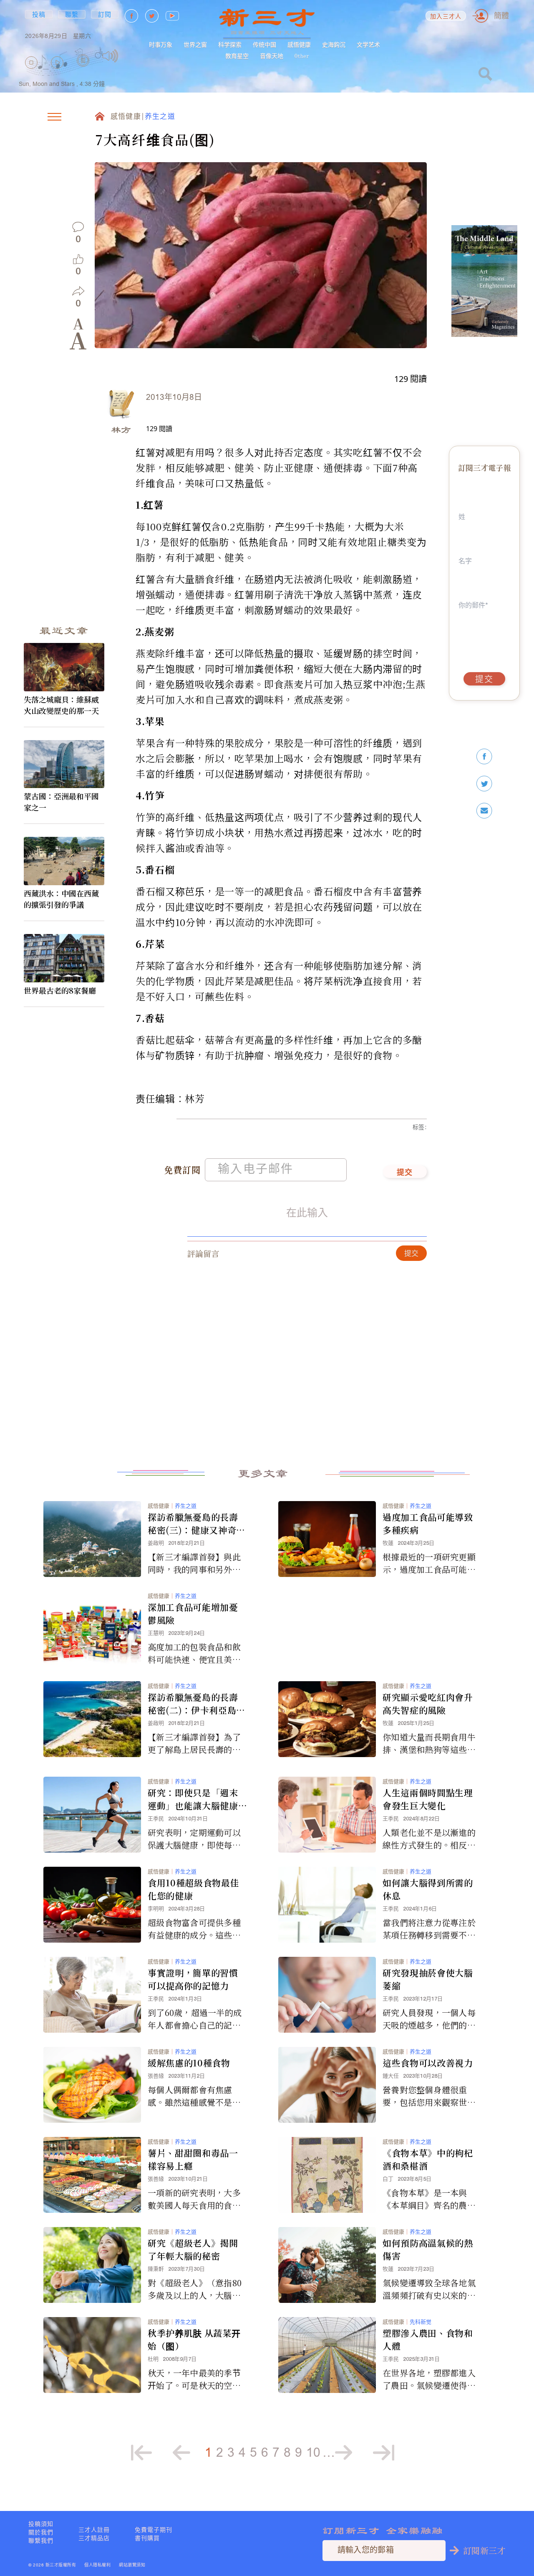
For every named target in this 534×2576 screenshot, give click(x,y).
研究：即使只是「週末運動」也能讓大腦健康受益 (193, 1799)
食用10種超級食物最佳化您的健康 (193, 1889)
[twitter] (484, 784)
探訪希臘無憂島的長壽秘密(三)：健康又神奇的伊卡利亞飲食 (196, 1524)
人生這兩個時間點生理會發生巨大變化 (428, 1799)
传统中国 (264, 45)
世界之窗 (195, 45)
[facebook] (484, 757)
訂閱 (105, 14)
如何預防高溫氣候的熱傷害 (428, 2249)
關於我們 (41, 2532)
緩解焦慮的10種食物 (189, 2063)
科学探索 (230, 45)
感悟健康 (299, 45)
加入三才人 (446, 17)
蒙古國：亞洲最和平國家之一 (61, 802)
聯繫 (72, 14)
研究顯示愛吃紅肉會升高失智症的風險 (428, 1704)
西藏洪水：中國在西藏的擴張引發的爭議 (61, 899)
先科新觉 (421, 2322)
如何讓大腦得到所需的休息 (428, 1889)
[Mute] (110, 56)
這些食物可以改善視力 (428, 2063)
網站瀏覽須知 (132, 2565)
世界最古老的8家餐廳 (60, 990)
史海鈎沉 (334, 45)
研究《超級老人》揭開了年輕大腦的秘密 (193, 2249)
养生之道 (160, 117)
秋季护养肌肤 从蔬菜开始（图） (194, 2339)
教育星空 (237, 56)
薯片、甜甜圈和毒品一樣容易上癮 (193, 2159)
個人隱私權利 (97, 2565)
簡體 (501, 16)
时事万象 (161, 45)
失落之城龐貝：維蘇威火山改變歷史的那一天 (61, 705)
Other (302, 56)
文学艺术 (368, 45)
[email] (484, 811)
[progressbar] (131, 56)
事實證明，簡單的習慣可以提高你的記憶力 (193, 1979)
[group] (83, 72)
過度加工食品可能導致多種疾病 (428, 1523)
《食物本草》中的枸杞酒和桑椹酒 (428, 2159)
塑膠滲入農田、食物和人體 (428, 2339)
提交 (405, 1173)
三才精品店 (94, 2538)
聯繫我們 (41, 2541)
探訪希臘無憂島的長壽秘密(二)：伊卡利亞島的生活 (196, 1704)
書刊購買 (147, 2538)
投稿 (39, 14)
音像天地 (272, 56)
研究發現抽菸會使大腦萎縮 (428, 1979)
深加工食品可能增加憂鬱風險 (193, 1613)
